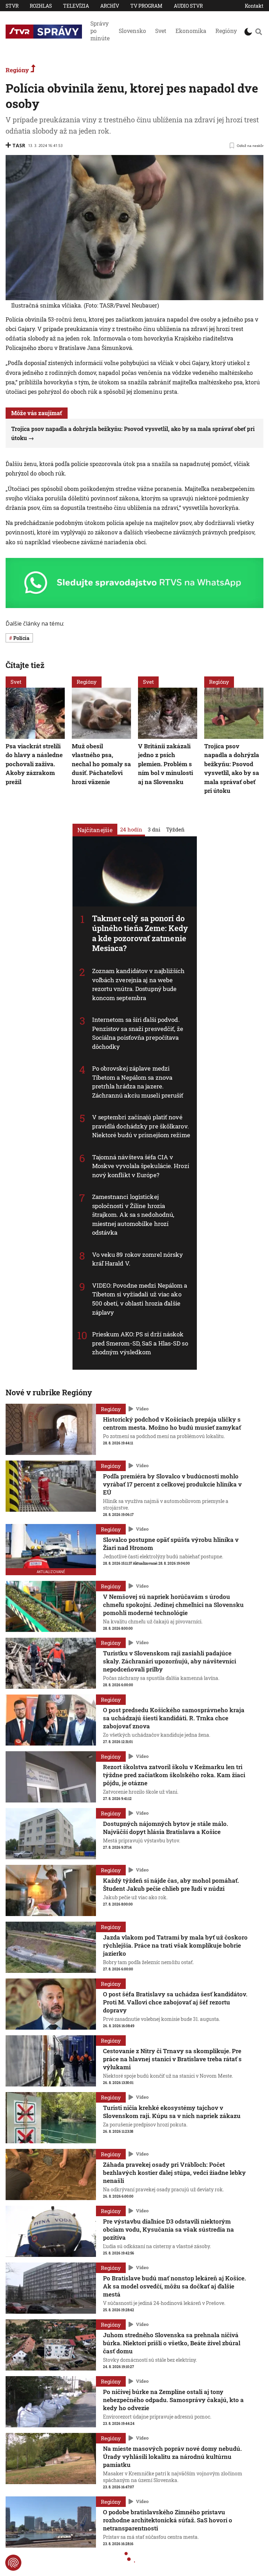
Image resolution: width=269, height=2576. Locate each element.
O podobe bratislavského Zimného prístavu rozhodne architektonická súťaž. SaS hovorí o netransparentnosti (168, 2520)
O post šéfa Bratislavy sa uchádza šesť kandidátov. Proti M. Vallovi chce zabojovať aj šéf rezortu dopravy (175, 2002)
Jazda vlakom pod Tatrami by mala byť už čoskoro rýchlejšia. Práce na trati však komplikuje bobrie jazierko (175, 1945)
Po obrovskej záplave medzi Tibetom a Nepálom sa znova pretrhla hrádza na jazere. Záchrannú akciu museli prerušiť (138, 1082)
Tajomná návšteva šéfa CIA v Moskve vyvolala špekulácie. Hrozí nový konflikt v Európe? (141, 1166)
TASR (19, 145)
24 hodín (131, 829)
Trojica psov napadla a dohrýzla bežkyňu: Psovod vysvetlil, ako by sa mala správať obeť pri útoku (232, 768)
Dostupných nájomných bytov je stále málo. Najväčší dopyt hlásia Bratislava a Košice (165, 1828)
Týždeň (175, 829)
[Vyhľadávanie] (258, 32)
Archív (110, 6)
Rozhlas (41, 6)
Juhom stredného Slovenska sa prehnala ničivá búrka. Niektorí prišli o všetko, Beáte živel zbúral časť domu (172, 2343)
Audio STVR (188, 6)
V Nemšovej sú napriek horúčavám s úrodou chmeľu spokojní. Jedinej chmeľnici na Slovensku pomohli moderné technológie (173, 1604)
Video (142, 1409)
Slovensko (132, 31)
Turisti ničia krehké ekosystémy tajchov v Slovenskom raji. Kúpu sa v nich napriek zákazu (172, 2112)
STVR (12, 6)
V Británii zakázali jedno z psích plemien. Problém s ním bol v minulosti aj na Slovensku (165, 764)
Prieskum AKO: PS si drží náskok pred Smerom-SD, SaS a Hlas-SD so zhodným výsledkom (140, 1343)
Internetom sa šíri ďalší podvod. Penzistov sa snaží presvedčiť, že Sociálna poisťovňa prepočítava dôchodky (138, 1033)
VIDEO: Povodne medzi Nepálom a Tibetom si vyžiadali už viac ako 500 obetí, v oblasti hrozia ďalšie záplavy (140, 1299)
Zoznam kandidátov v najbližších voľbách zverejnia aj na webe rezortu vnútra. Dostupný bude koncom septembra (139, 985)
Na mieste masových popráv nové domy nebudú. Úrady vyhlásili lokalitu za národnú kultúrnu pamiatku (172, 2457)
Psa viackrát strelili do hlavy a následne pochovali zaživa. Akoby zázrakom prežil (34, 764)
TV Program (146, 6)
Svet (161, 31)
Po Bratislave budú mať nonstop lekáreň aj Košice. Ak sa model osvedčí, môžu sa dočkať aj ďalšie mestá (174, 2286)
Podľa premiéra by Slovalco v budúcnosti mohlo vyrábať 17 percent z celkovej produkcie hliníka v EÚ (172, 1484)
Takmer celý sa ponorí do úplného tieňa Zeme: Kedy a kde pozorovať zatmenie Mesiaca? (140, 933)
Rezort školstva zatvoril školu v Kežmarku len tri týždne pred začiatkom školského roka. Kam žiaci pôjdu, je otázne (174, 1775)
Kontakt (254, 6)
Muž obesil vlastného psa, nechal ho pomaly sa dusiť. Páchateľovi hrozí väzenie (101, 764)
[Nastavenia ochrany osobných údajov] (13, 2563)
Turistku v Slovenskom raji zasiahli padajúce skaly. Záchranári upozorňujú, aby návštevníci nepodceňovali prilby (170, 1661)
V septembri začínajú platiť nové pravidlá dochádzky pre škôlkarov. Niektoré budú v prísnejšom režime (141, 1126)
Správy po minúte (100, 31)
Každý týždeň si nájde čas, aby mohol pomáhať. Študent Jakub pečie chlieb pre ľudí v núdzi (171, 1884)
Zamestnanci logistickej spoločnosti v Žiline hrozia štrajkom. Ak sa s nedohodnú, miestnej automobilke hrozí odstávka (133, 1215)
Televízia (76, 6)
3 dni (154, 829)
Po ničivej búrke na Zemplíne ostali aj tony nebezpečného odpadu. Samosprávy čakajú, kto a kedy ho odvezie (173, 2400)
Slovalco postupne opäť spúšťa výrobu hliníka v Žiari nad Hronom (171, 1544)
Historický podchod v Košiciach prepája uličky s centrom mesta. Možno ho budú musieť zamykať (172, 1423)
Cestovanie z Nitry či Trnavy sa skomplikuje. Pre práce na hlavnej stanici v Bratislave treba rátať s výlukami (172, 2059)
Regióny (226, 31)
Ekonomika (191, 31)
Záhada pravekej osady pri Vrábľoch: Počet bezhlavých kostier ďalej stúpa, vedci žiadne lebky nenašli (174, 2173)
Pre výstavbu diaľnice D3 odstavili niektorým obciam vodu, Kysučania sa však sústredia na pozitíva (168, 2229)
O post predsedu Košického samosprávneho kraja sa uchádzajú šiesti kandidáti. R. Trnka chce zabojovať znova (174, 1718)
